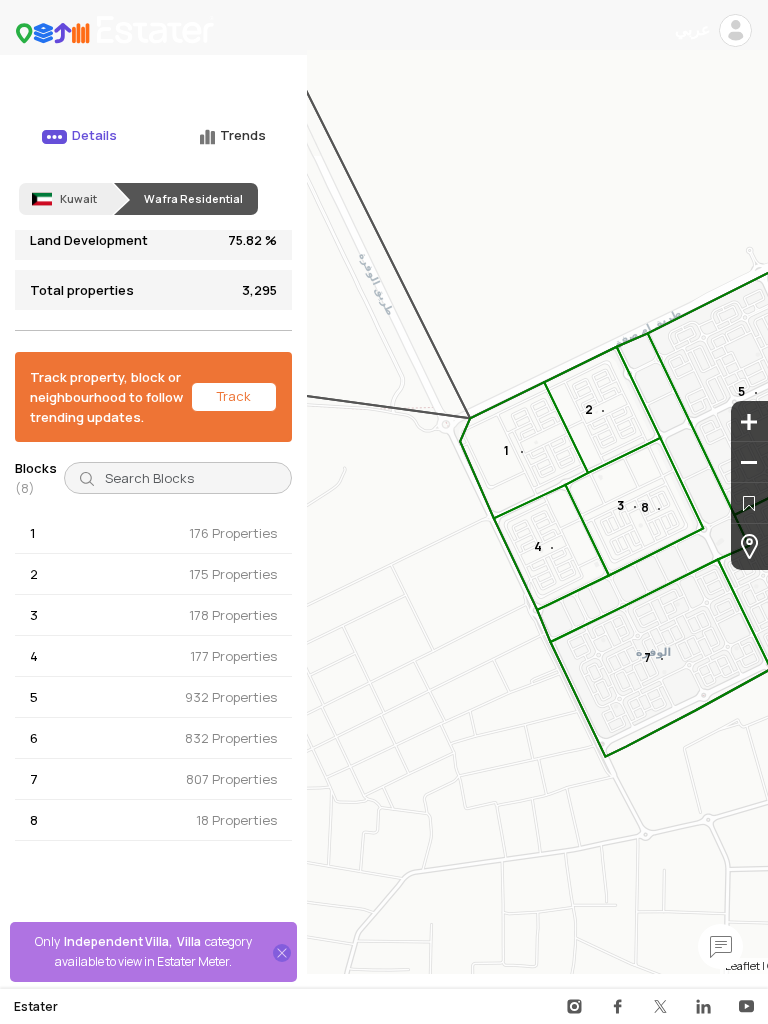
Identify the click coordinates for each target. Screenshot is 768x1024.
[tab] (77, 145)
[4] (552, 548)
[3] (635, 507)
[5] (756, 393)
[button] (153, 533)
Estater (36, 1007)
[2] (603, 411)
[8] (659, 509)
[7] (662, 659)
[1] (522, 452)
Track (234, 396)
